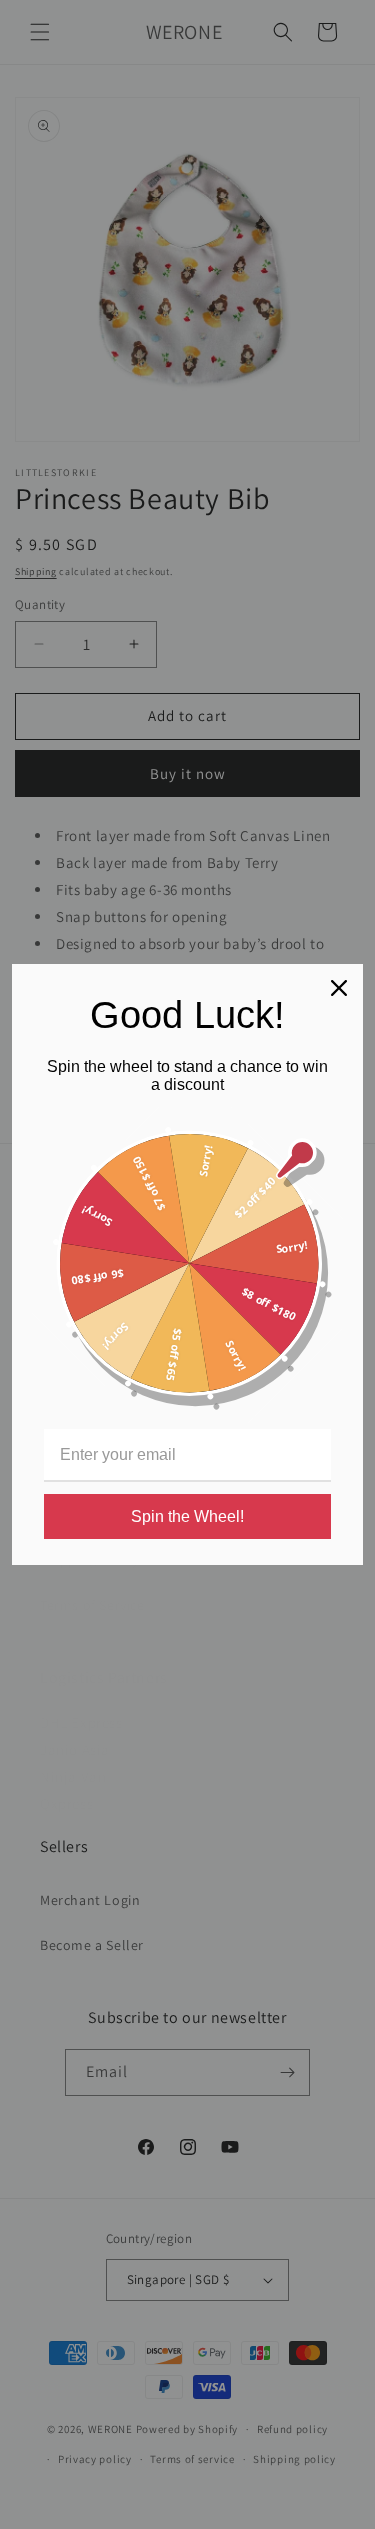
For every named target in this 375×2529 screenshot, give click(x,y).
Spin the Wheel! (187, 1516)
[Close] (339, 988)
